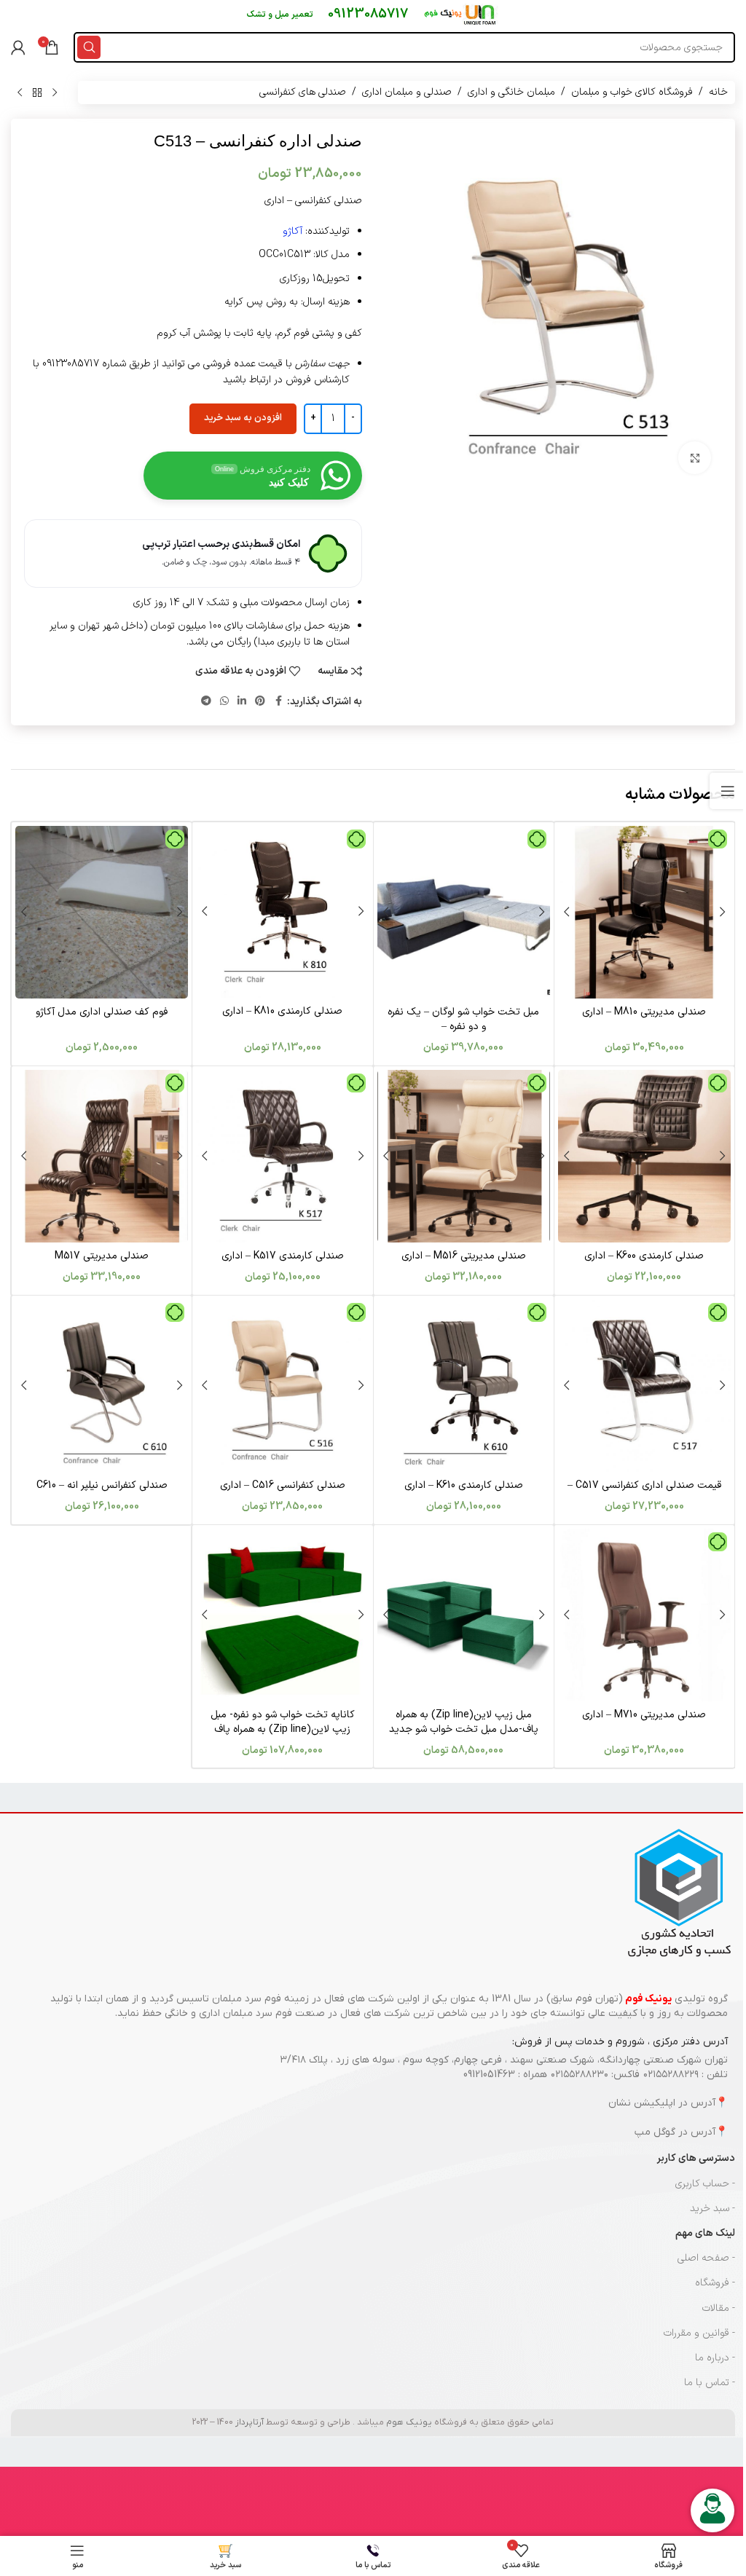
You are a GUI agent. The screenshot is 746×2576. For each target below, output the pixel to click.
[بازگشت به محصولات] (37, 92)
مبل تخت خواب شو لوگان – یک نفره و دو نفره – (463, 1019)
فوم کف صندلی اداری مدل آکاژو (102, 1012)
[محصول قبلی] (55, 92)
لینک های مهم (705, 2233)
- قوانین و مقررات (699, 2333)
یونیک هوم (409, 2422)
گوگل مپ (655, 2132)
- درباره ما (715, 2358)
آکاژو (292, 231)
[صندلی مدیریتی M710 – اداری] (644, 1615)
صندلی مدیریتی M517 (102, 1256)
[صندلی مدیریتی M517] (102, 1156)
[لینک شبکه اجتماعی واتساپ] (224, 702)
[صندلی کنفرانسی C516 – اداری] (282, 1386)
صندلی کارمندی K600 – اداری (644, 1256)
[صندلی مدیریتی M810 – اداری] (644, 912)
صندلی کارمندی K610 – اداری (464, 1485)
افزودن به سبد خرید (243, 418)
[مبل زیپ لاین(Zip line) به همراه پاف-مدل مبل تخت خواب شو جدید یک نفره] (464, 1615)
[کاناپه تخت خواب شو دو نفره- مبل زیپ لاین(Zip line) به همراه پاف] (282, 1615)
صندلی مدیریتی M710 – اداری (644, 1715)
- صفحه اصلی (706, 2258)
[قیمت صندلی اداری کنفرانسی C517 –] (644, 1386)
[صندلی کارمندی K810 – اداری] (282, 912)
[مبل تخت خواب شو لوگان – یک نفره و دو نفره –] (464, 912)
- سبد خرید (712, 2209)
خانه (718, 92)
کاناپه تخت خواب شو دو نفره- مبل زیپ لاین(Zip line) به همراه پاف (283, 1722)
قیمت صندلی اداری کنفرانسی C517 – (644, 1485)
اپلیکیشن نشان (642, 2103)
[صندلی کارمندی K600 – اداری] (644, 1156)
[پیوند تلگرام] (206, 702)
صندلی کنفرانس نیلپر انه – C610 (102, 1485)
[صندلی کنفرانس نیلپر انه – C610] (102, 1386)
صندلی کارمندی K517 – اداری (283, 1256)
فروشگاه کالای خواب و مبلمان (632, 92)
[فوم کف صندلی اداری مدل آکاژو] (102, 912)
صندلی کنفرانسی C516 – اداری (283, 1485)
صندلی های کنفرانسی (303, 92)
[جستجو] (89, 47)
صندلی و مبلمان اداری (407, 92)
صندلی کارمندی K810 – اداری (282, 1011)
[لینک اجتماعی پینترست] (260, 702)
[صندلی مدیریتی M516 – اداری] (464, 1156)
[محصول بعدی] (20, 92)
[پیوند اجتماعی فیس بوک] (278, 702)
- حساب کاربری (705, 2184)
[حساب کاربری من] (18, 47)
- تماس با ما (710, 2383)
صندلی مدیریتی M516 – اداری (464, 1256)
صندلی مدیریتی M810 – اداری (644, 1012)
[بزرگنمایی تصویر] (695, 458)
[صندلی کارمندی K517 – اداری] (282, 1156)
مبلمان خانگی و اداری (511, 92)
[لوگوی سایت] (461, 14)
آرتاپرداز (250, 2422)
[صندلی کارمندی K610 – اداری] (464, 1386)
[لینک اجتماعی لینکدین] (242, 702)
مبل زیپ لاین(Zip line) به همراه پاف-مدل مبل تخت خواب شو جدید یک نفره (464, 1729)
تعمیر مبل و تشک (280, 15)
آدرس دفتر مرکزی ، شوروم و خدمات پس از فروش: (620, 2042)
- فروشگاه (715, 2283)
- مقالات (719, 2308)
